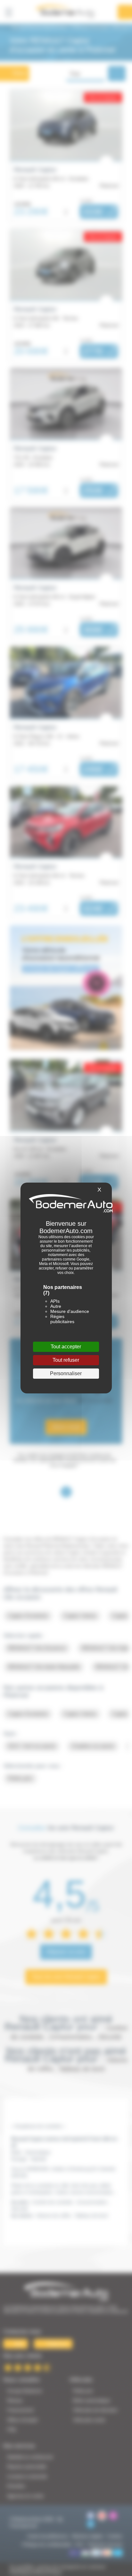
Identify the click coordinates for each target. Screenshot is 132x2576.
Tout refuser (66, 1360)
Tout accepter (66, 1347)
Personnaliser (66, 1373)
